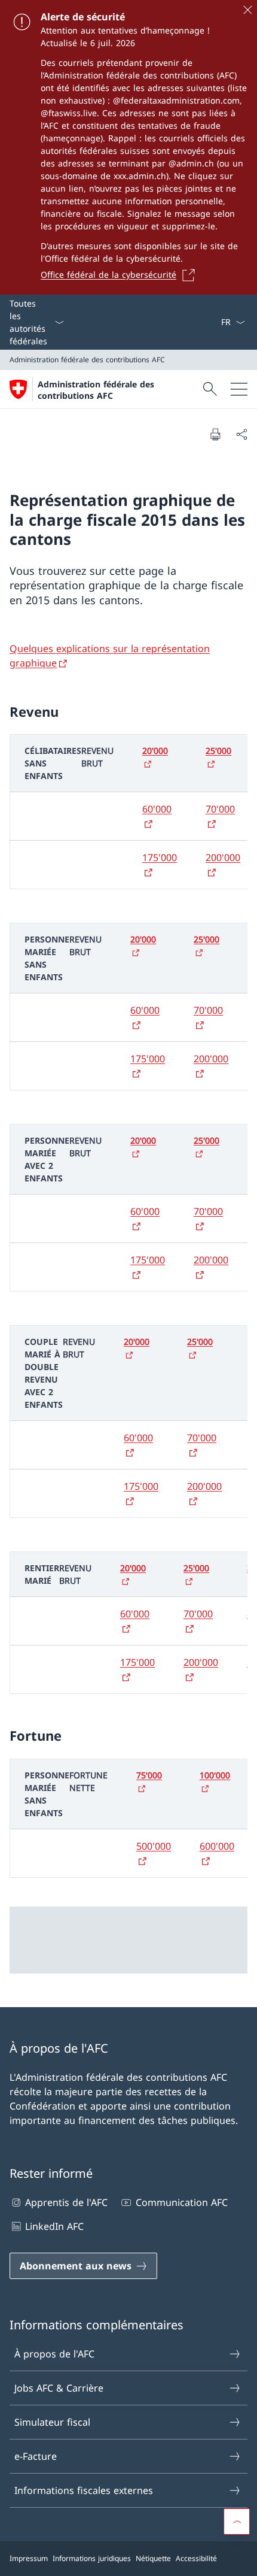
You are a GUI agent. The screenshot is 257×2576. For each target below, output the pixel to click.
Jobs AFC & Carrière (59, 2388)
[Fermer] (247, 10)
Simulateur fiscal (52, 2422)
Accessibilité (196, 2558)
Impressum (29, 2558)
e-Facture (36, 2456)
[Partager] (241, 434)
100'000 (215, 1775)
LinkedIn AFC (54, 2226)
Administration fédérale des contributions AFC (96, 390)
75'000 (149, 1775)
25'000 (218, 751)
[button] (237, 2522)
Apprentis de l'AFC (66, 2202)
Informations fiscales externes (84, 2490)
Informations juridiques (92, 2558)
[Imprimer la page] (215, 434)
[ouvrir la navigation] (239, 389)
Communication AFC (181, 2202)
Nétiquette (153, 2558)
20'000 (155, 751)
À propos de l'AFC (54, 2354)
